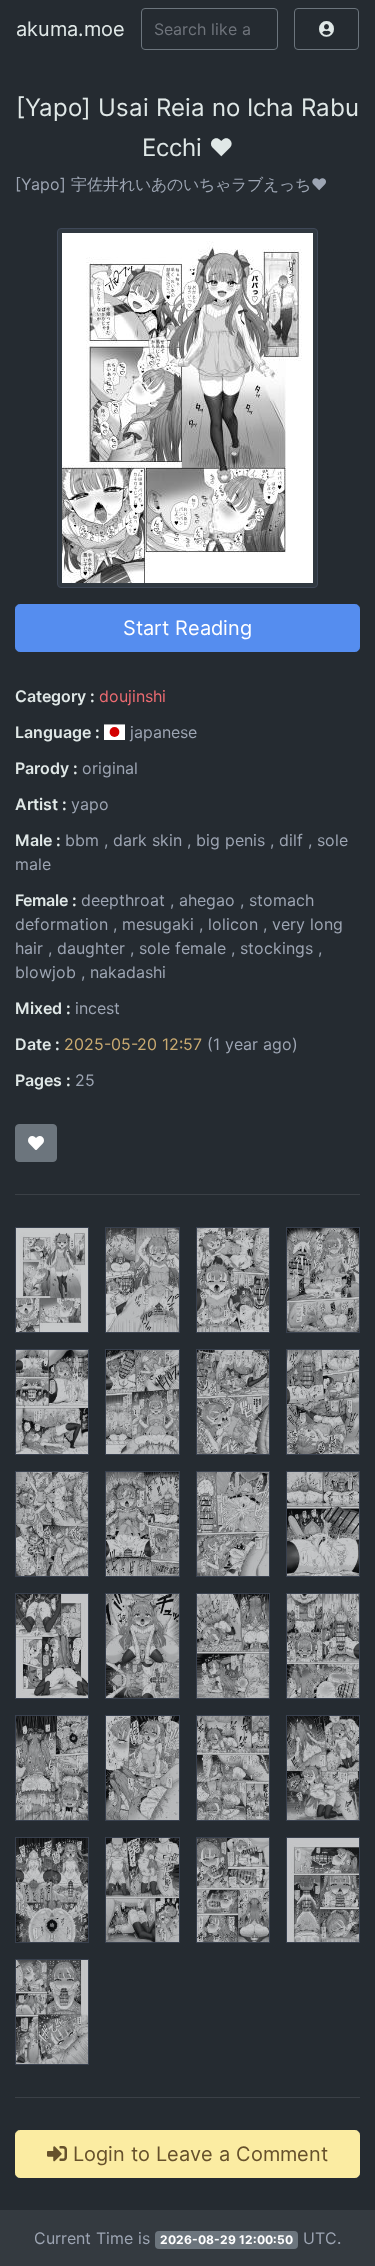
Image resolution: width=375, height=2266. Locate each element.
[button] (326, 29)
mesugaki (158, 924)
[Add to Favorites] (36, 1143)
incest (97, 1008)
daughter (91, 948)
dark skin (147, 840)
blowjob (45, 972)
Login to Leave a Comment (197, 2154)
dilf (291, 840)
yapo (90, 804)
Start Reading (187, 628)
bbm (82, 840)
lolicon (233, 924)
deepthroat (123, 900)
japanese (161, 732)
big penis (230, 840)
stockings (276, 948)
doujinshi (132, 696)
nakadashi (128, 972)
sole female (182, 948)
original (110, 768)
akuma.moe (70, 29)
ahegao (207, 900)
